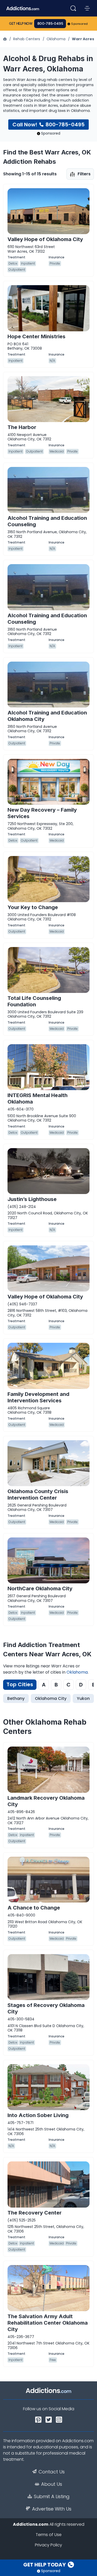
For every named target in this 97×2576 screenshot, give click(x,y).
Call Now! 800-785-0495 (48, 125)
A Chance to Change (34, 1908)
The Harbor (22, 427)
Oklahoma (56, 39)
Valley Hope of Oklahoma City (45, 239)
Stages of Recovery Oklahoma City (46, 2008)
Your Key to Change (33, 907)
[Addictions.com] (5, 39)
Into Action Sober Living (38, 2115)
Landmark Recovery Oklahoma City (46, 1801)
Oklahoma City (51, 1698)
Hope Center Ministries (36, 336)
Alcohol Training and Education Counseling (47, 521)
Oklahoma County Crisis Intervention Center (38, 1495)
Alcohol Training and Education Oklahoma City (47, 716)
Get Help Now (21, 24)
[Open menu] (87, 8)
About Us (52, 2484)
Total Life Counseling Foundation (34, 1001)
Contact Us (52, 2472)
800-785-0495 (50, 24)
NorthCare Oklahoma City (40, 1589)
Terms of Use (49, 2535)
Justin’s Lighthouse (32, 1199)
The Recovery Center (35, 2213)
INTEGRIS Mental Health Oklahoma (38, 1098)
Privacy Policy (48, 2545)
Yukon (83, 1698)
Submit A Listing (52, 2497)
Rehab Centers (27, 39)
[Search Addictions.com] (73, 8)
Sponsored (80, 24)
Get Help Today (45, 2565)
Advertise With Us (52, 2509)
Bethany (16, 1698)
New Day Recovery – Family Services (42, 813)
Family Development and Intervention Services (38, 1397)
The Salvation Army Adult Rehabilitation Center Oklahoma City (48, 2323)
